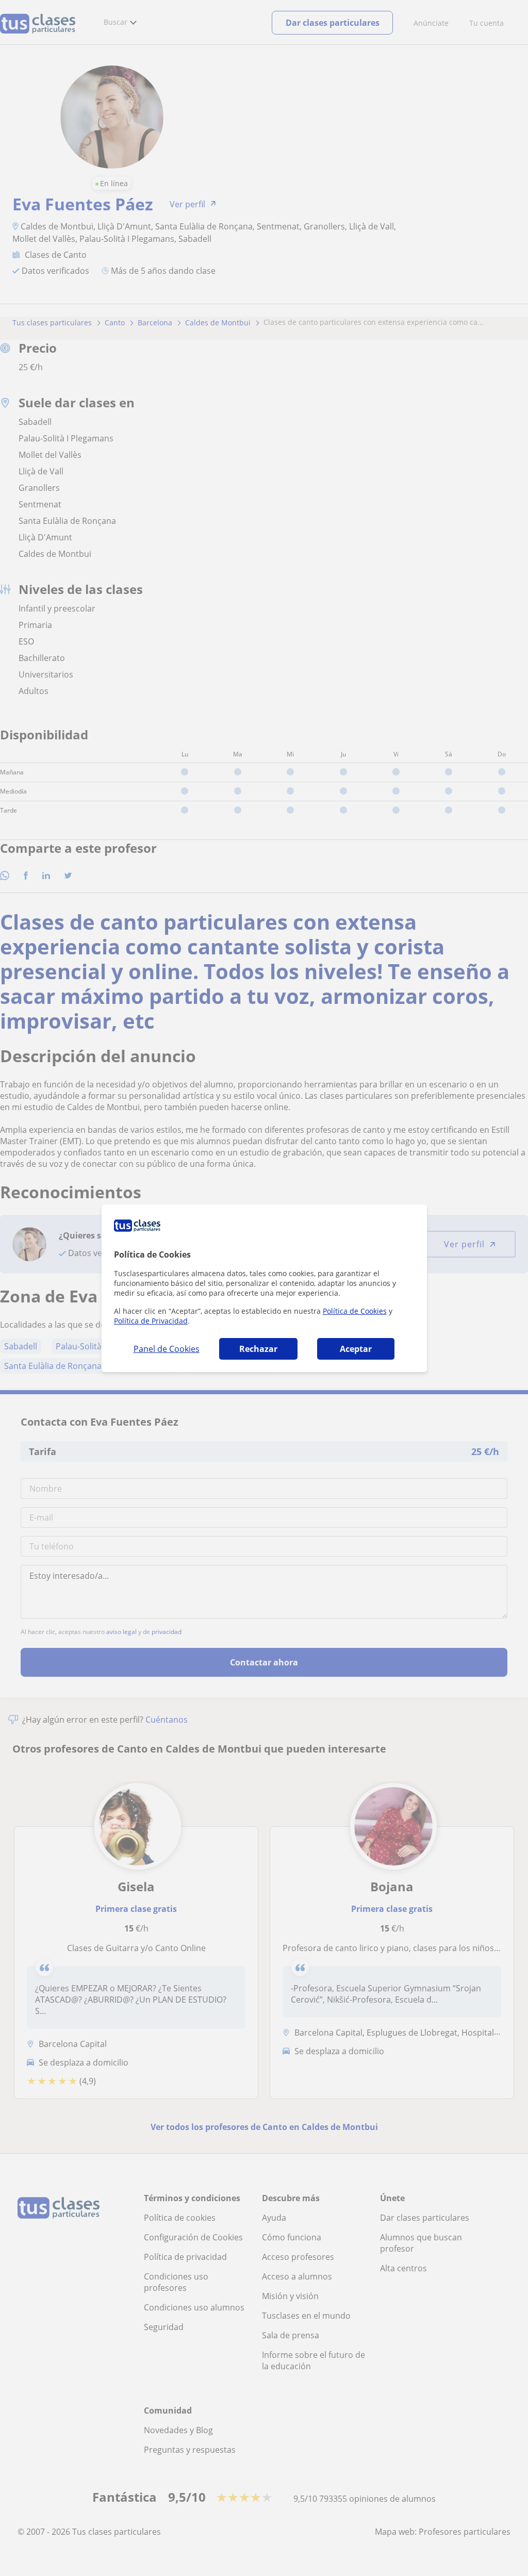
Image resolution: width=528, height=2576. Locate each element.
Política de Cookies (355, 1311)
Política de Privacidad (151, 1321)
